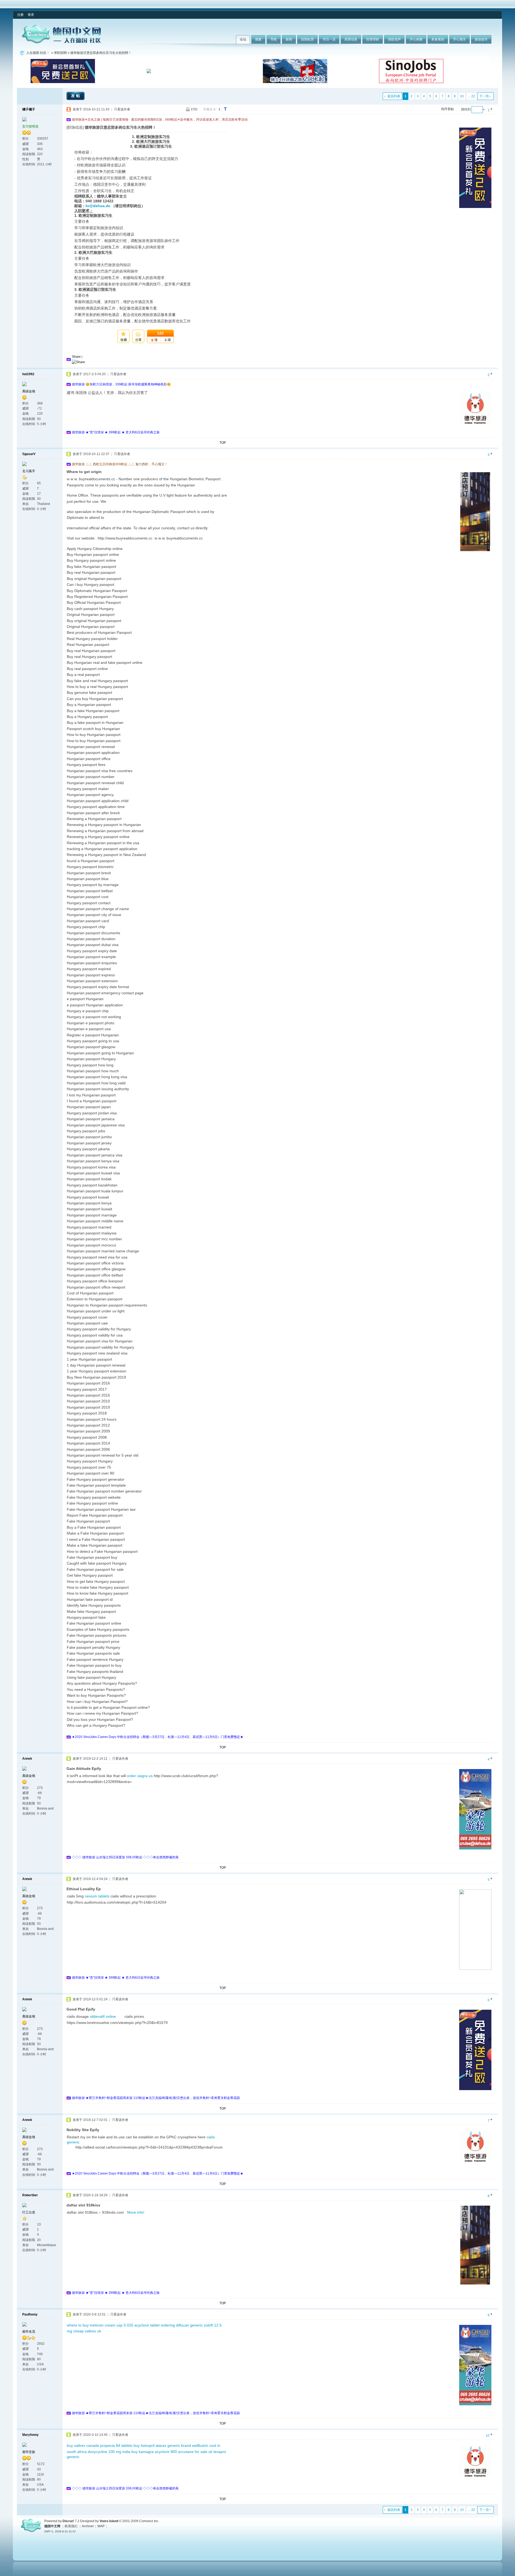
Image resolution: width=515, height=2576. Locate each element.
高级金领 (29, 391)
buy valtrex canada (83, 2445)
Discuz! (68, 2521)
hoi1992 (28, 374)
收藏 (124, 340)
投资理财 (373, 39)
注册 (20, 15)
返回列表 (394, 96)
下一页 (484, 96)
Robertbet (30, 2195)
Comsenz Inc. (149, 2521)
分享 (138, 340)
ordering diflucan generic (182, 2325)
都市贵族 (29, 2452)
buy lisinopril (144, 2445)
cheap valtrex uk (87, 2331)
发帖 (76, 96)
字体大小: (210, 109)
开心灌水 (459, 39)
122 (160, 333)
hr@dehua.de (98, 206)
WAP (101, 2526)
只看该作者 (122, 109)
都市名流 (29, 2332)
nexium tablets (97, 1896)
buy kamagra (143, 2452)
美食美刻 (438, 39)
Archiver (88, 2526)
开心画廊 (416, 39)
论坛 (243, 39)
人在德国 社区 (36, 53)
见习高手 (29, 471)
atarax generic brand (173, 2445)
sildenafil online (107, 2016)
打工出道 (29, 2212)
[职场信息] (75, 127)
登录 (31, 15)
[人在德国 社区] (61, 42)
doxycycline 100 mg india (109, 2452)
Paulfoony (30, 2314)
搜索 (258, 39)
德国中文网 (52, 2526)
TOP (223, 443)
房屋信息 (351, 39)
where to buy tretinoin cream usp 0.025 (100, 2325)
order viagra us (140, 1776)
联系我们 (71, 2526)
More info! (136, 2212)
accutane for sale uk (195, 2452)
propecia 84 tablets (116, 2445)
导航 (274, 39)
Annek (27, 1759)
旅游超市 (481, 39)
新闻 (289, 39)
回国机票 (307, 39)
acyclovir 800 (166, 2452)
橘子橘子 (29, 109)
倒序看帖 (447, 109)
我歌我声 (394, 39)
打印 (194, 109)
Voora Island (109, 2521)
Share (76, 357)
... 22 (472, 96)
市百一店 (329, 39)
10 (462, 96)
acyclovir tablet (147, 2325)
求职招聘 (60, 53)
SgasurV (29, 454)
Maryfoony (30, 2435)
